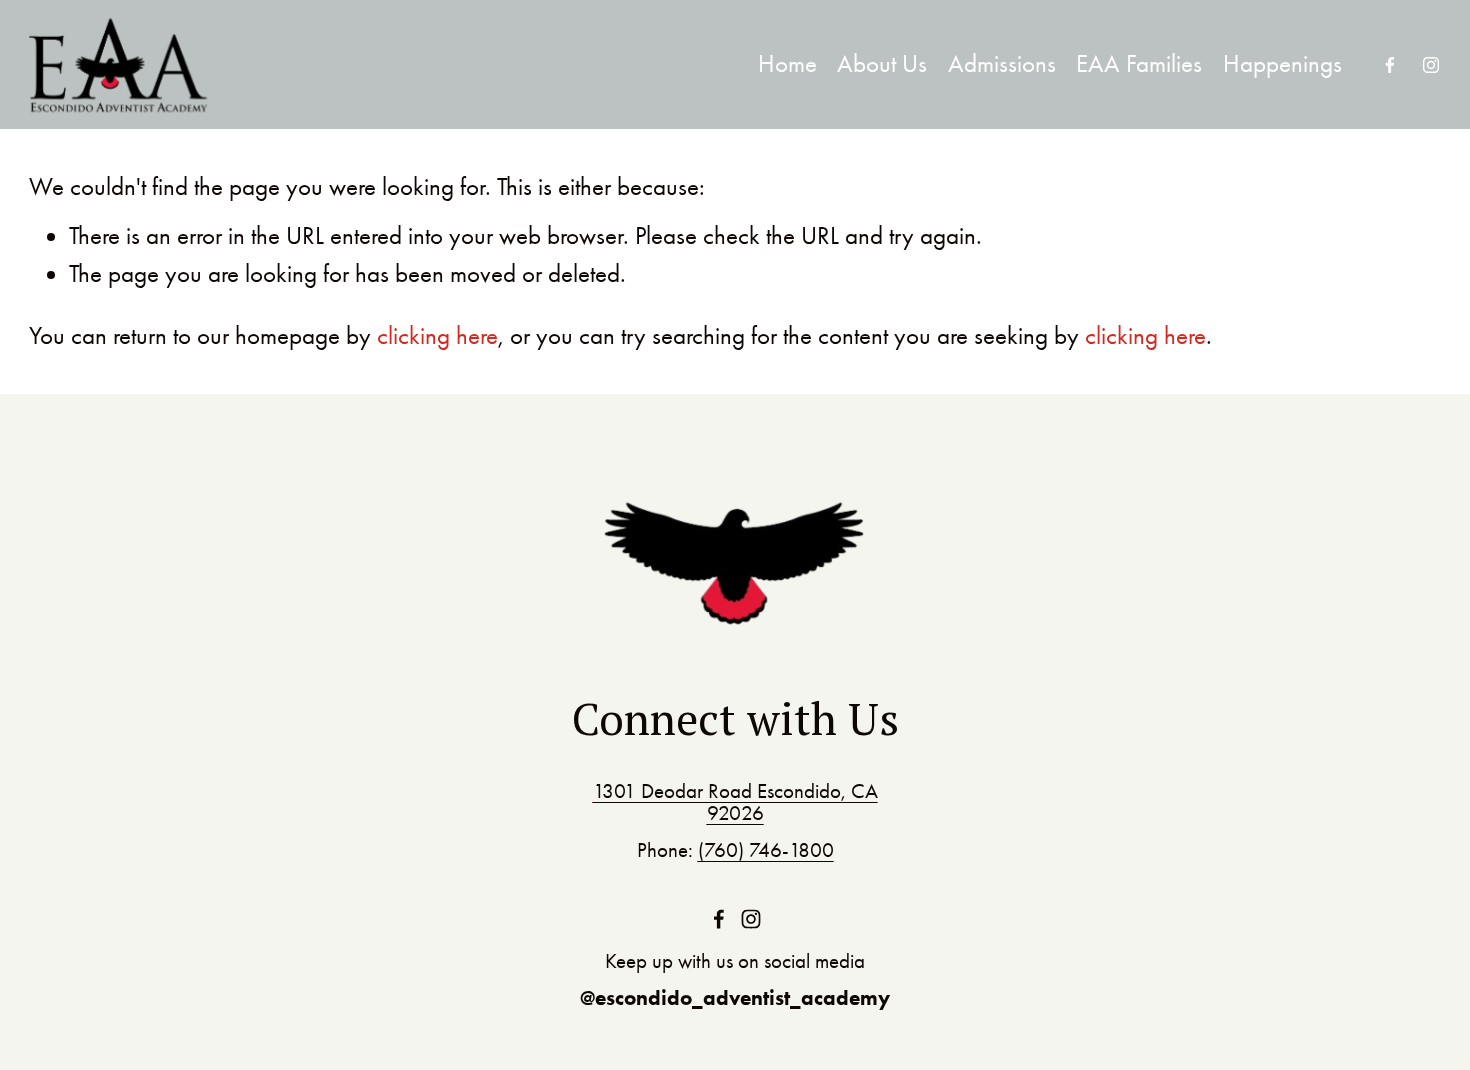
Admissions (1002, 64)
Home (787, 64)
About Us (882, 64)
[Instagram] (1431, 65)
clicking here (437, 335)
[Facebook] (1390, 65)
